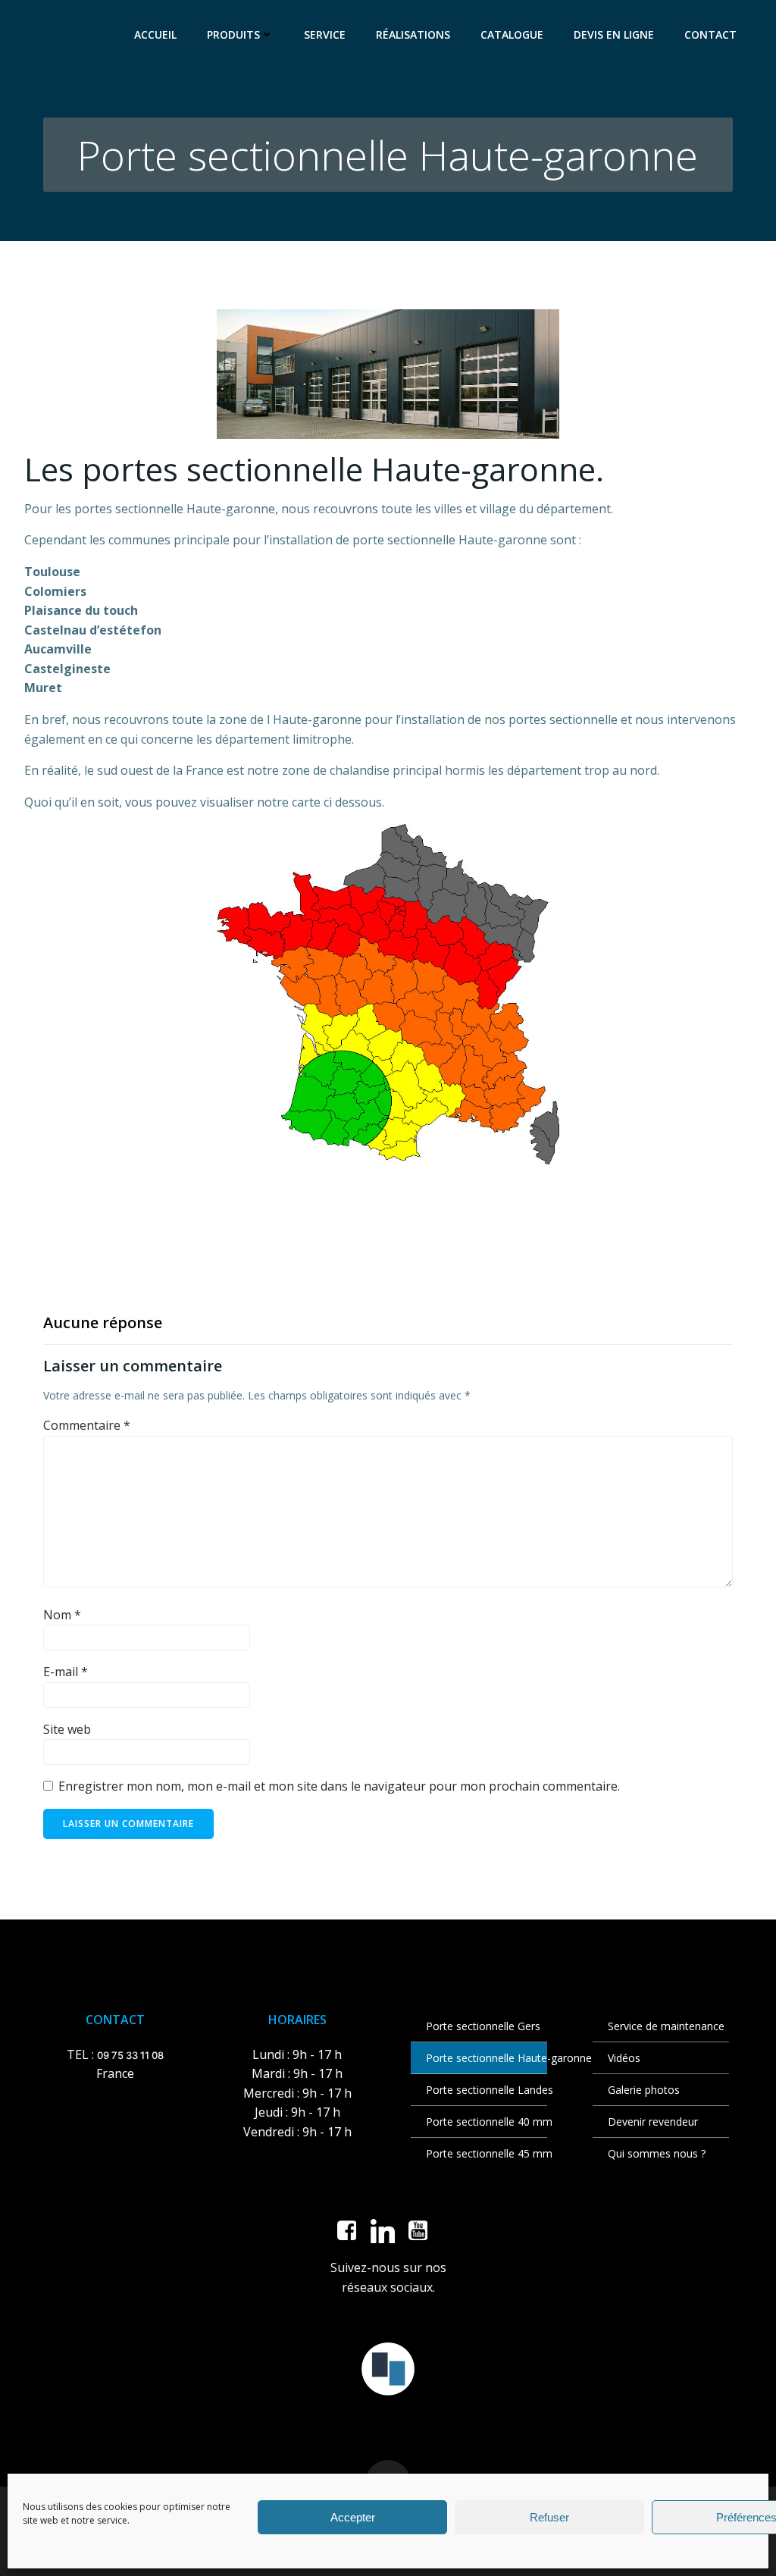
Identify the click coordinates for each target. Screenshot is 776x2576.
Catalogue (512, 34)
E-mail (66, 1672)
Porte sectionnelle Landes (479, 2090)
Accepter (353, 2517)
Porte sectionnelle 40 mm (479, 2122)
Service (325, 34)
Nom (62, 1615)
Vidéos (624, 2058)
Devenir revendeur (653, 2122)
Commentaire (87, 1425)
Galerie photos (644, 2090)
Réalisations (413, 34)
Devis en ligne (614, 34)
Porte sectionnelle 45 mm (479, 2153)
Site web (67, 1729)
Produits (233, 34)
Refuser (549, 2517)
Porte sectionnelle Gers (479, 2026)
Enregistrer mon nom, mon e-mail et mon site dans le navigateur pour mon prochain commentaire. (339, 1786)
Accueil (155, 34)
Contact (710, 34)
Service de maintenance (661, 2026)
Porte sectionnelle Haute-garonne (479, 2058)
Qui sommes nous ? (657, 2153)
